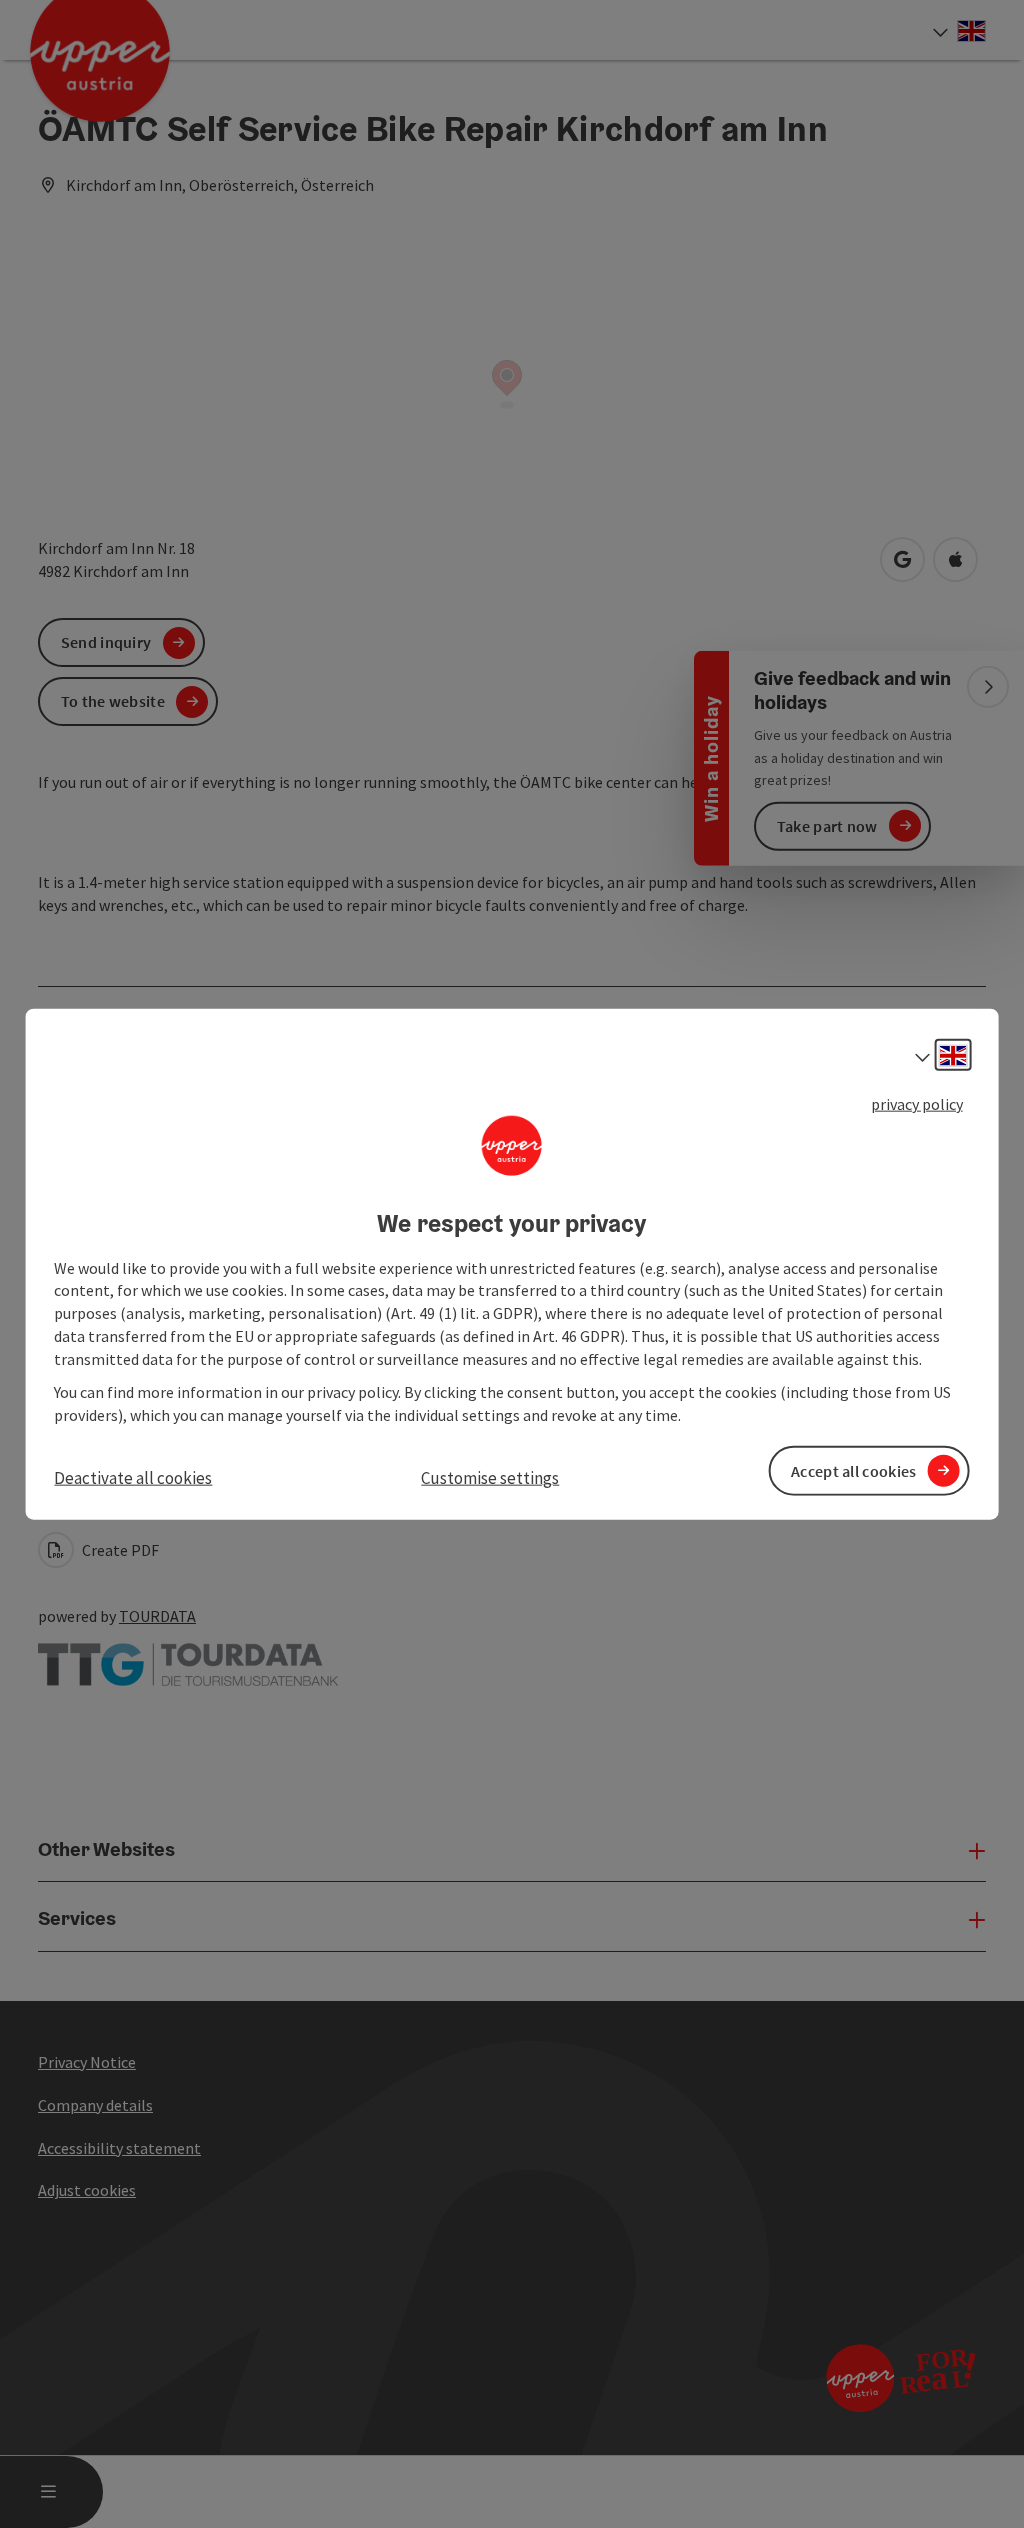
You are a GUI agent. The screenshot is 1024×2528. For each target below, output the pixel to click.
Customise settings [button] (490, 1478)
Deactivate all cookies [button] (133, 1478)
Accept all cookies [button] (853, 1470)
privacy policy (917, 1104)
